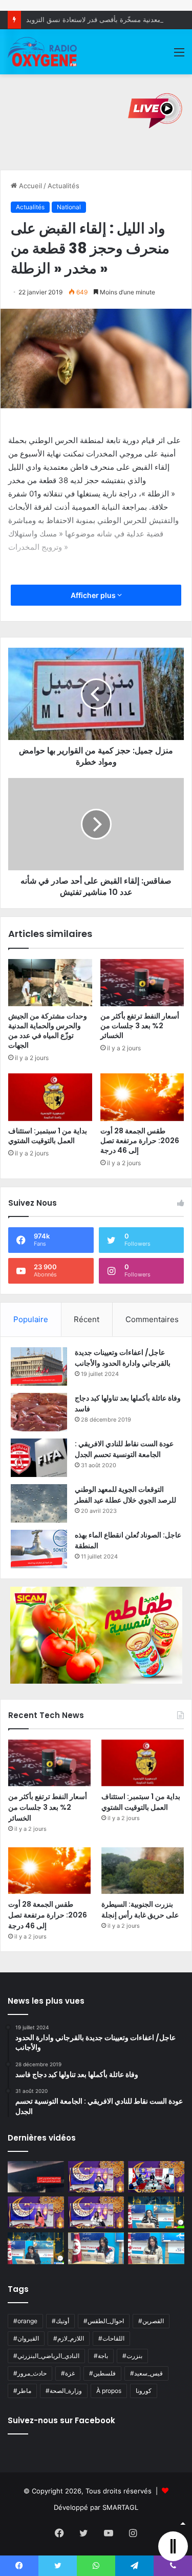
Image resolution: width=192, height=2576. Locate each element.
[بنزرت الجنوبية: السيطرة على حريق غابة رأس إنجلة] (143, 1871)
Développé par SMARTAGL (96, 2507)
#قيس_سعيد (146, 2373)
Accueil (29, 186)
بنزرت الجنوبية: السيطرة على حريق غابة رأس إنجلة (140, 1910)
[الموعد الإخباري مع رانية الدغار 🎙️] (96, 2177)
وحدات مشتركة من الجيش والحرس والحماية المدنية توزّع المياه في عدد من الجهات (48, 1031)
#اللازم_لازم (69, 2338)
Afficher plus (94, 595)
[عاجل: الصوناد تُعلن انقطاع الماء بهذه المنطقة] (39, 1549)
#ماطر (22, 2391)
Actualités (63, 186)
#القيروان (26, 2338)
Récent (87, 1319)
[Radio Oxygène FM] (43, 52)
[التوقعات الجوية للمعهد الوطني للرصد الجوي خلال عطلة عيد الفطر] (39, 1503)
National (69, 207)
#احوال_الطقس (104, 2321)
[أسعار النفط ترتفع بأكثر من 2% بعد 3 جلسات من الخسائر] (142, 983)
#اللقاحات (111, 2338)
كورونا (144, 2391)
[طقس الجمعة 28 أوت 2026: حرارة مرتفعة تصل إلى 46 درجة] (142, 1097)
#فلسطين (102, 2373)
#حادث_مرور (30, 2373)
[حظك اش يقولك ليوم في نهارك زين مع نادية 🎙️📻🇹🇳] (36, 2248)
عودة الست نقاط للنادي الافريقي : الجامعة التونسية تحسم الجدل (124, 1449)
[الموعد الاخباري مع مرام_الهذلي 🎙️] (96, 2212)
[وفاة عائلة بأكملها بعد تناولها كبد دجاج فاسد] (39, 1412)
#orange (25, 2321)
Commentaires (152, 1319)
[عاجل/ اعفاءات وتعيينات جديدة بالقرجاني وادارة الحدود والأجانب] (39, 1366)
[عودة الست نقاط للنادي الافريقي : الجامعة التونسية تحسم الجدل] (39, 1458)
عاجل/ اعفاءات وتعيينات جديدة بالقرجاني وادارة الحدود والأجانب (123, 1358)
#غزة (68, 2373)
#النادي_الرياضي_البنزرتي (46, 2356)
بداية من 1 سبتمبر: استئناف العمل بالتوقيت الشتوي (48, 1136)
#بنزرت (132, 2356)
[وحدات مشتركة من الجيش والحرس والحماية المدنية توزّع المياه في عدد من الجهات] (50, 983)
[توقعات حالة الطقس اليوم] (36, 2212)
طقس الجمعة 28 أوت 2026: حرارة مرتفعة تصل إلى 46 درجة (140, 1141)
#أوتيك (60, 2321)
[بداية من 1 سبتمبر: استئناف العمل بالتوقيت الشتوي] (50, 1097)
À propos (109, 2391)
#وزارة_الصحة (64, 2391)
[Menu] (179, 56)
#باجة (101, 2356)
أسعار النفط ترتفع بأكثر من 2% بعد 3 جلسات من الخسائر (140, 1026)
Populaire (31, 1319)
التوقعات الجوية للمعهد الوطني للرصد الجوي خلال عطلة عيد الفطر (125, 1495)
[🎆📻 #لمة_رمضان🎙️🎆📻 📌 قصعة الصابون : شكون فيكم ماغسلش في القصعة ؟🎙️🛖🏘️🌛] (156, 2177)
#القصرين (151, 2321)
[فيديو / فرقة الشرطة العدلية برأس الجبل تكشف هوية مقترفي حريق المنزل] (36, 2177)
